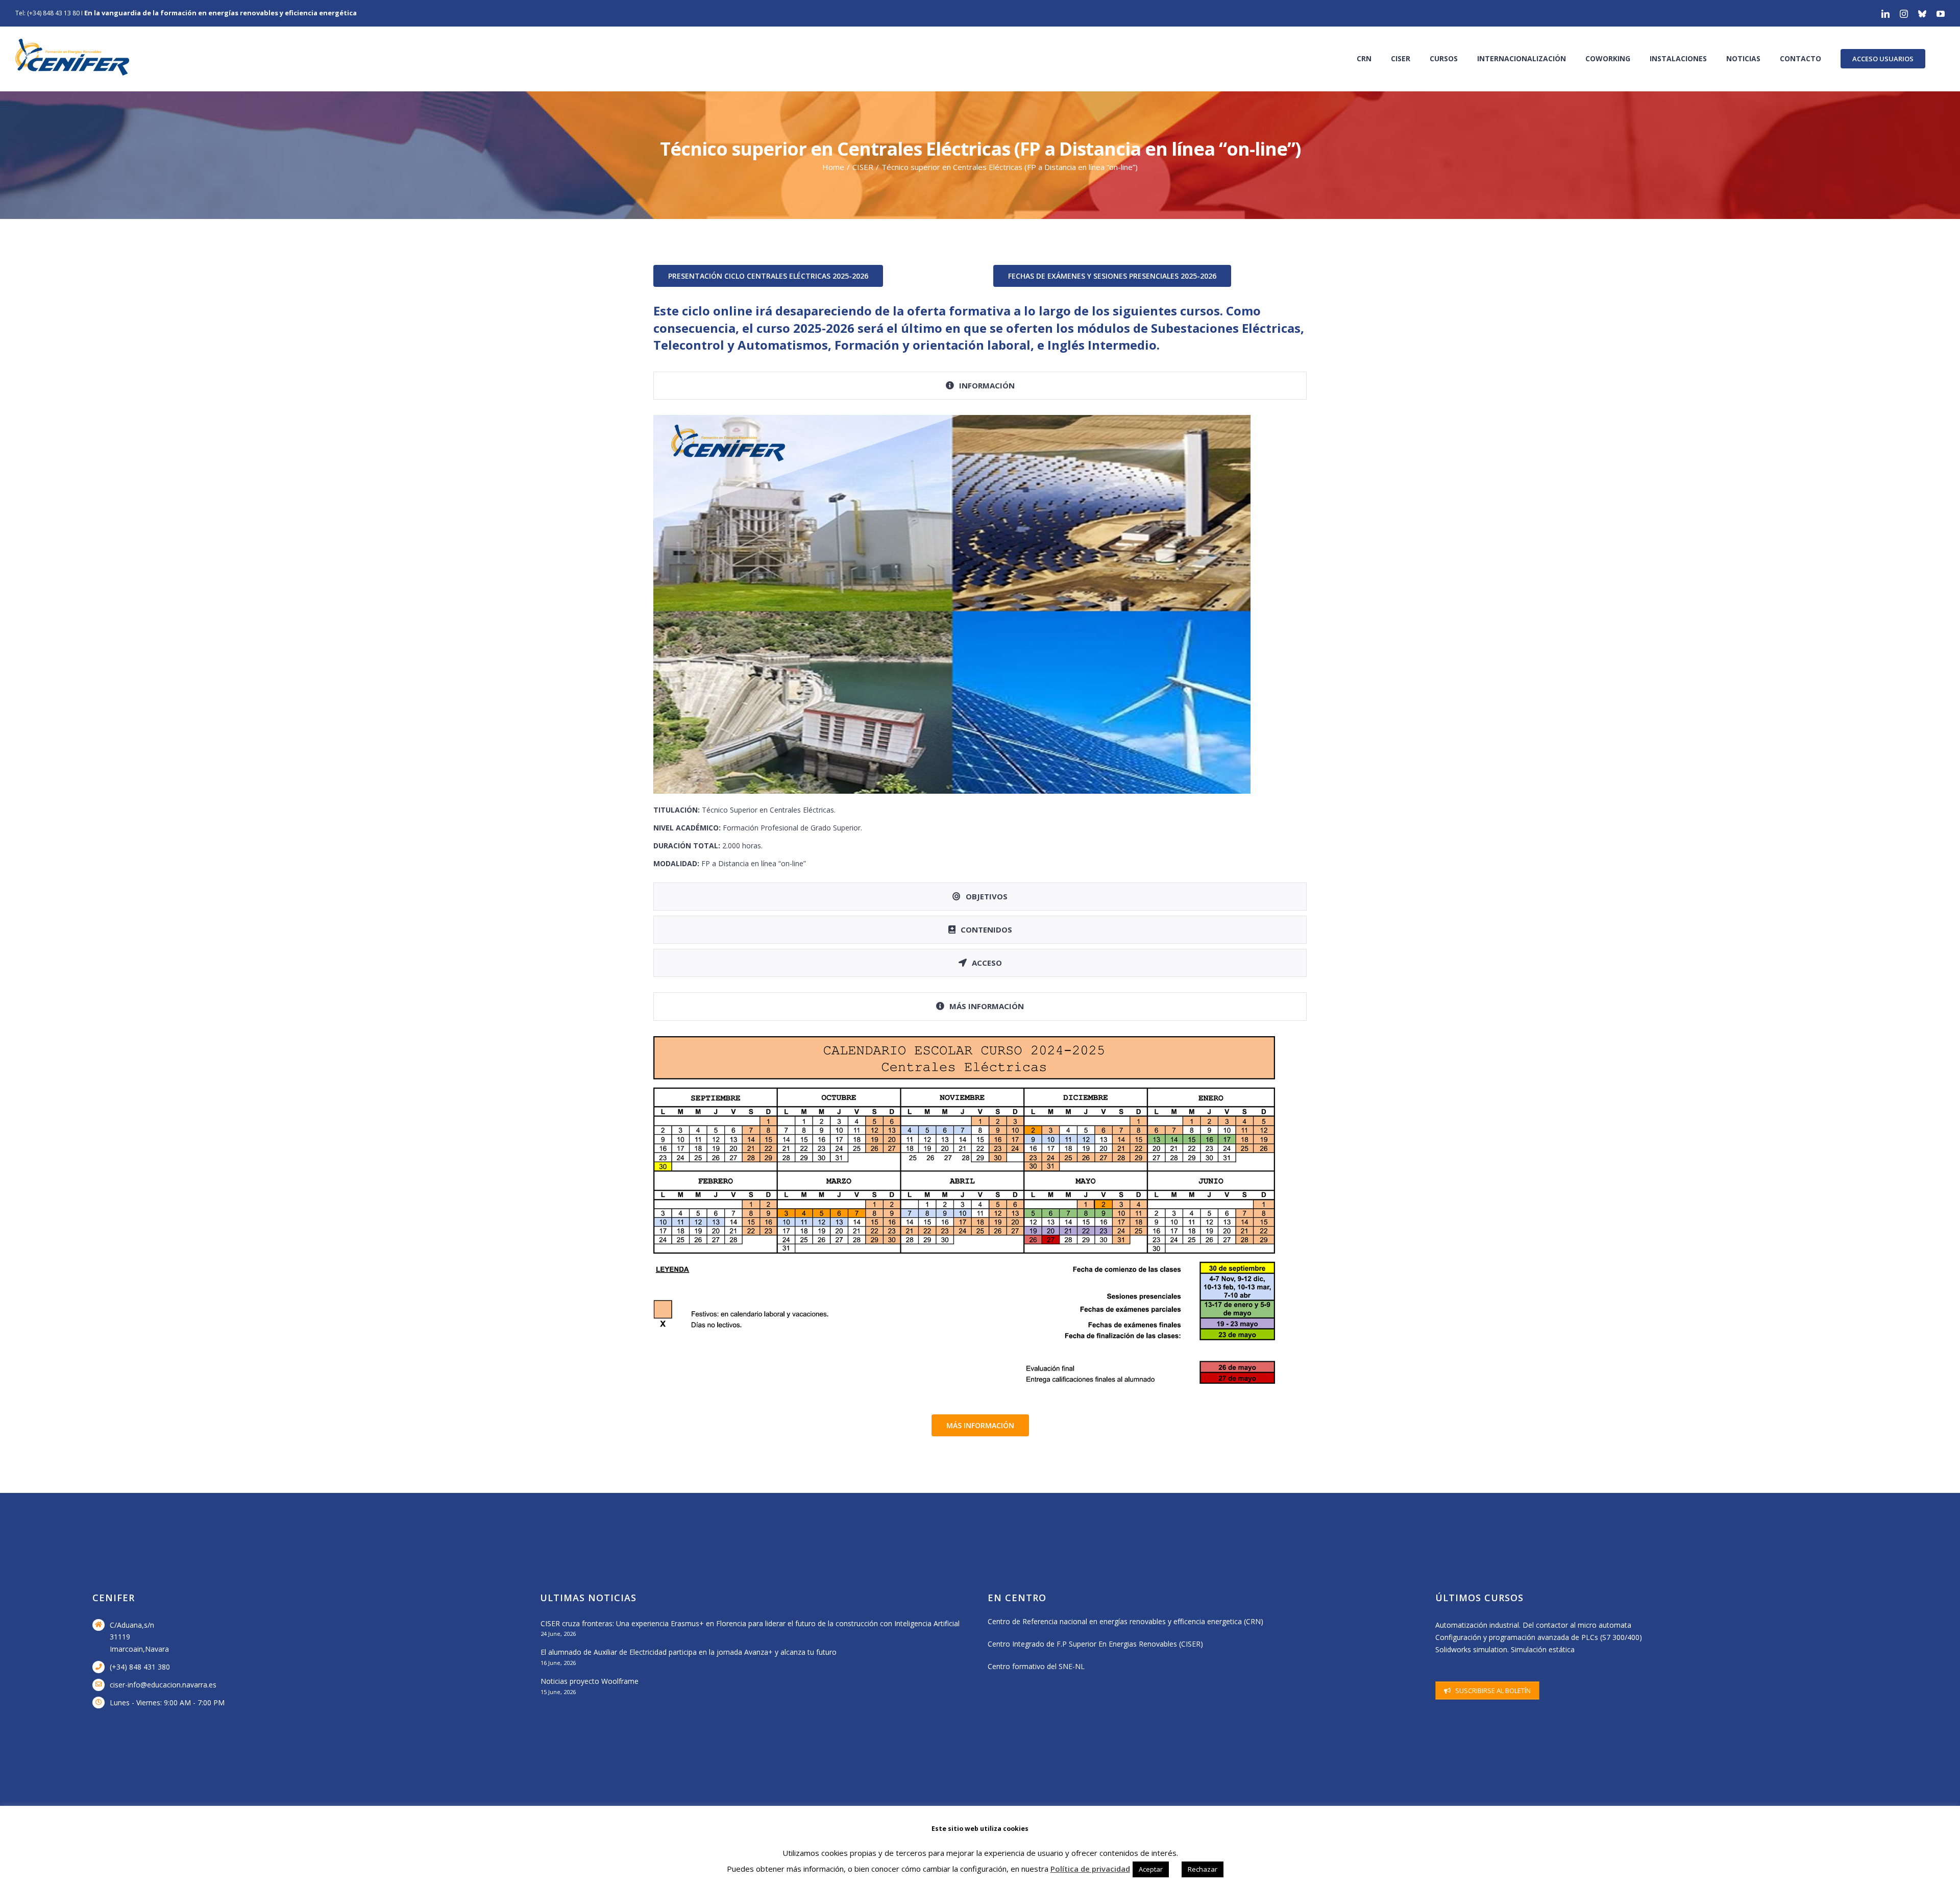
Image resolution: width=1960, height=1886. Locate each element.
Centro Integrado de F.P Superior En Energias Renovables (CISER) (1095, 1644)
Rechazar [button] (1203, 1869)
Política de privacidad (1090, 1869)
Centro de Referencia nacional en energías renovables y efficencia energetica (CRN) (1125, 1621)
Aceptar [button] (1151, 1869)
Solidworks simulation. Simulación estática (1505, 1649)
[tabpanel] (980, 644)
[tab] (980, 386)
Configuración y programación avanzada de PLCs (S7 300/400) (1539, 1637)
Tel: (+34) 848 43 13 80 (47, 13)
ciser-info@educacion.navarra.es (163, 1685)
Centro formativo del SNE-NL (1036, 1666)
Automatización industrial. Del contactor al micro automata (1533, 1625)
